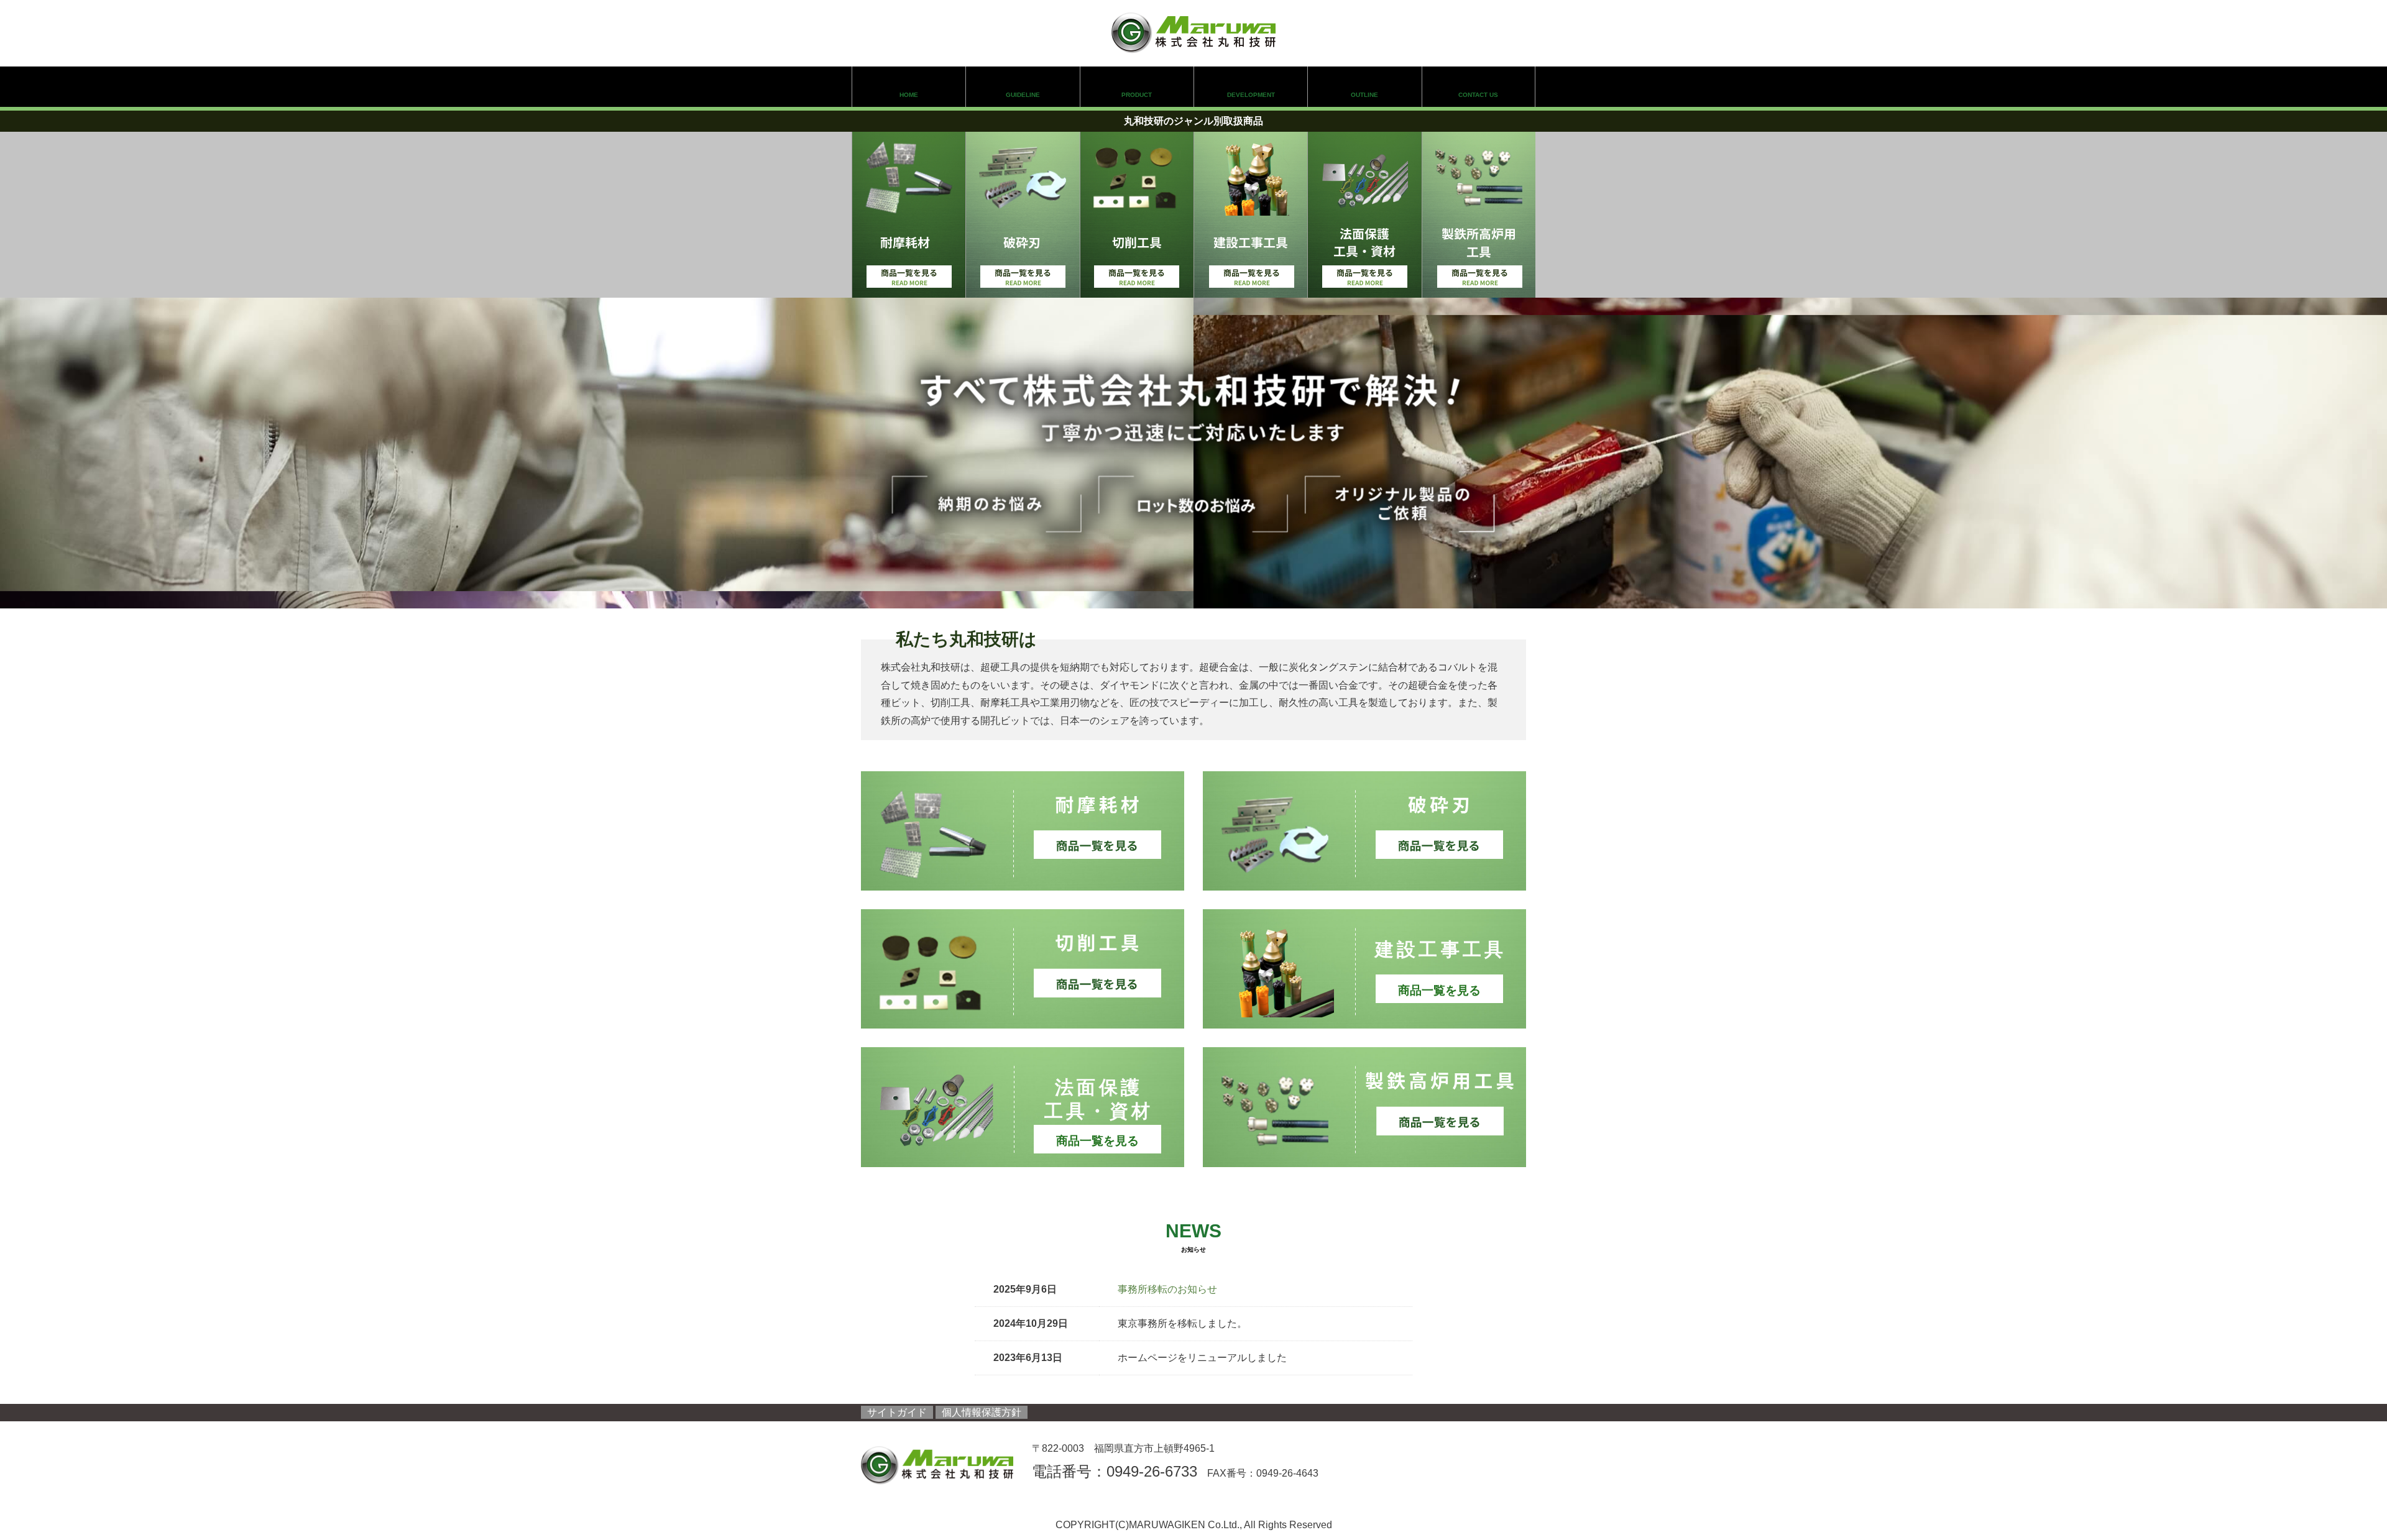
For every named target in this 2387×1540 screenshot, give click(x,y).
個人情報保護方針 (982, 1412)
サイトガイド (897, 1412)
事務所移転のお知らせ (1167, 1289)
